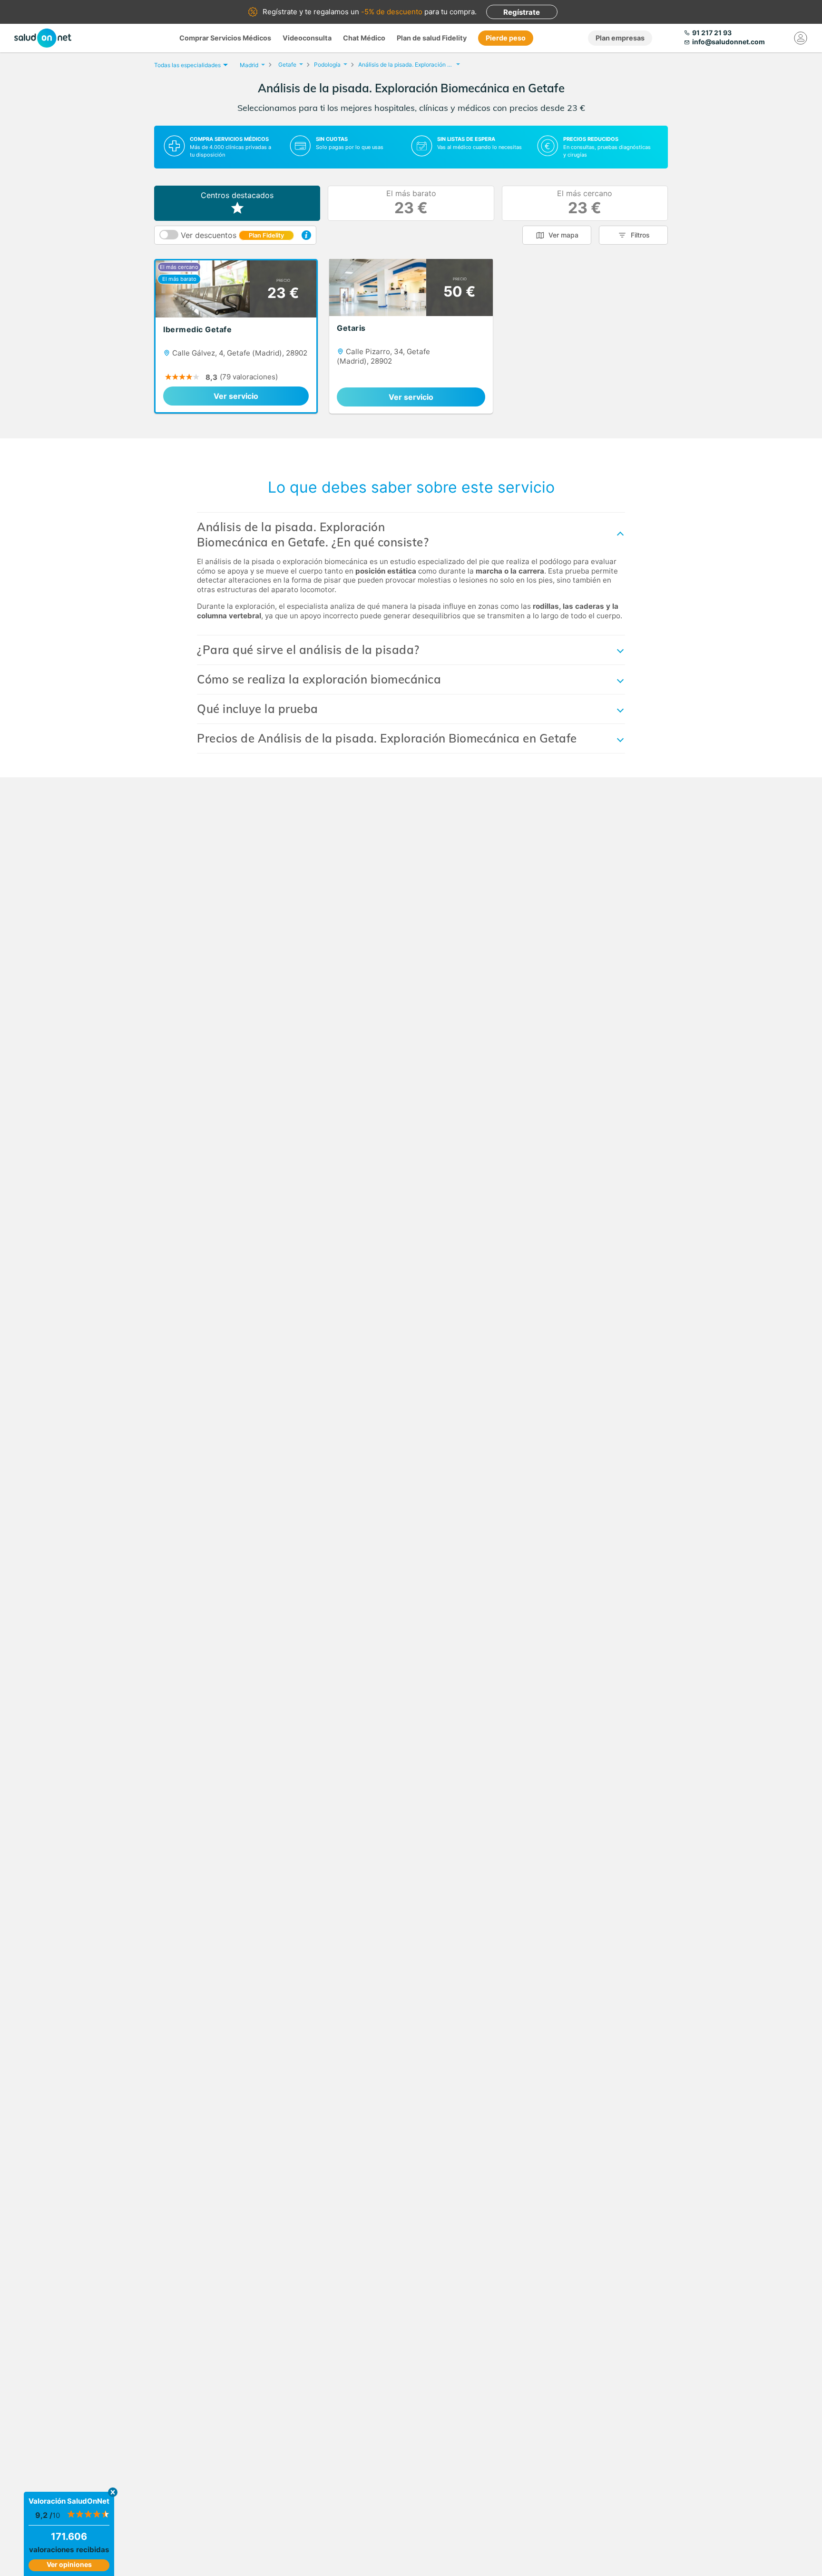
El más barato (411, 203)
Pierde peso (506, 38)
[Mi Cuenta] (801, 38)
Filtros (640, 235)
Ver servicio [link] (236, 396)
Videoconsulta (307, 38)
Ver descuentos (232, 235)
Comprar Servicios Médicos (225, 38)
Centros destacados (237, 195)
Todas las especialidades (187, 65)
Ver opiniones (69, 2564)
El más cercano (585, 203)
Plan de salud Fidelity (432, 38)
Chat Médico (364, 38)
